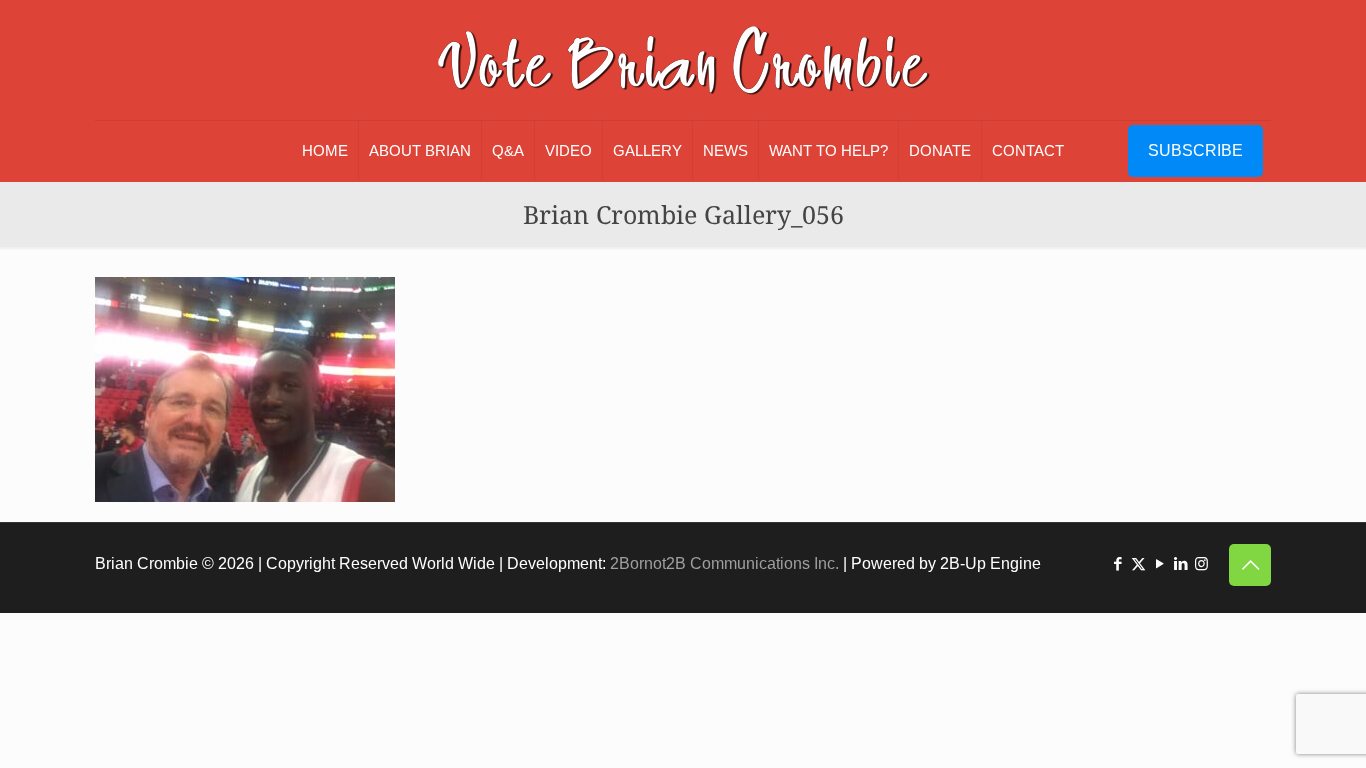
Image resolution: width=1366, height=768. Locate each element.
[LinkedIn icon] (1180, 563)
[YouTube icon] (1159, 563)
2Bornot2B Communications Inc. (724, 563)
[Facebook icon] (1117, 563)
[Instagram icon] (1201, 563)
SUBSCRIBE (1195, 150)
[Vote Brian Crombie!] (683, 60)
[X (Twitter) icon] (1138, 563)
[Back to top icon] (1250, 565)
